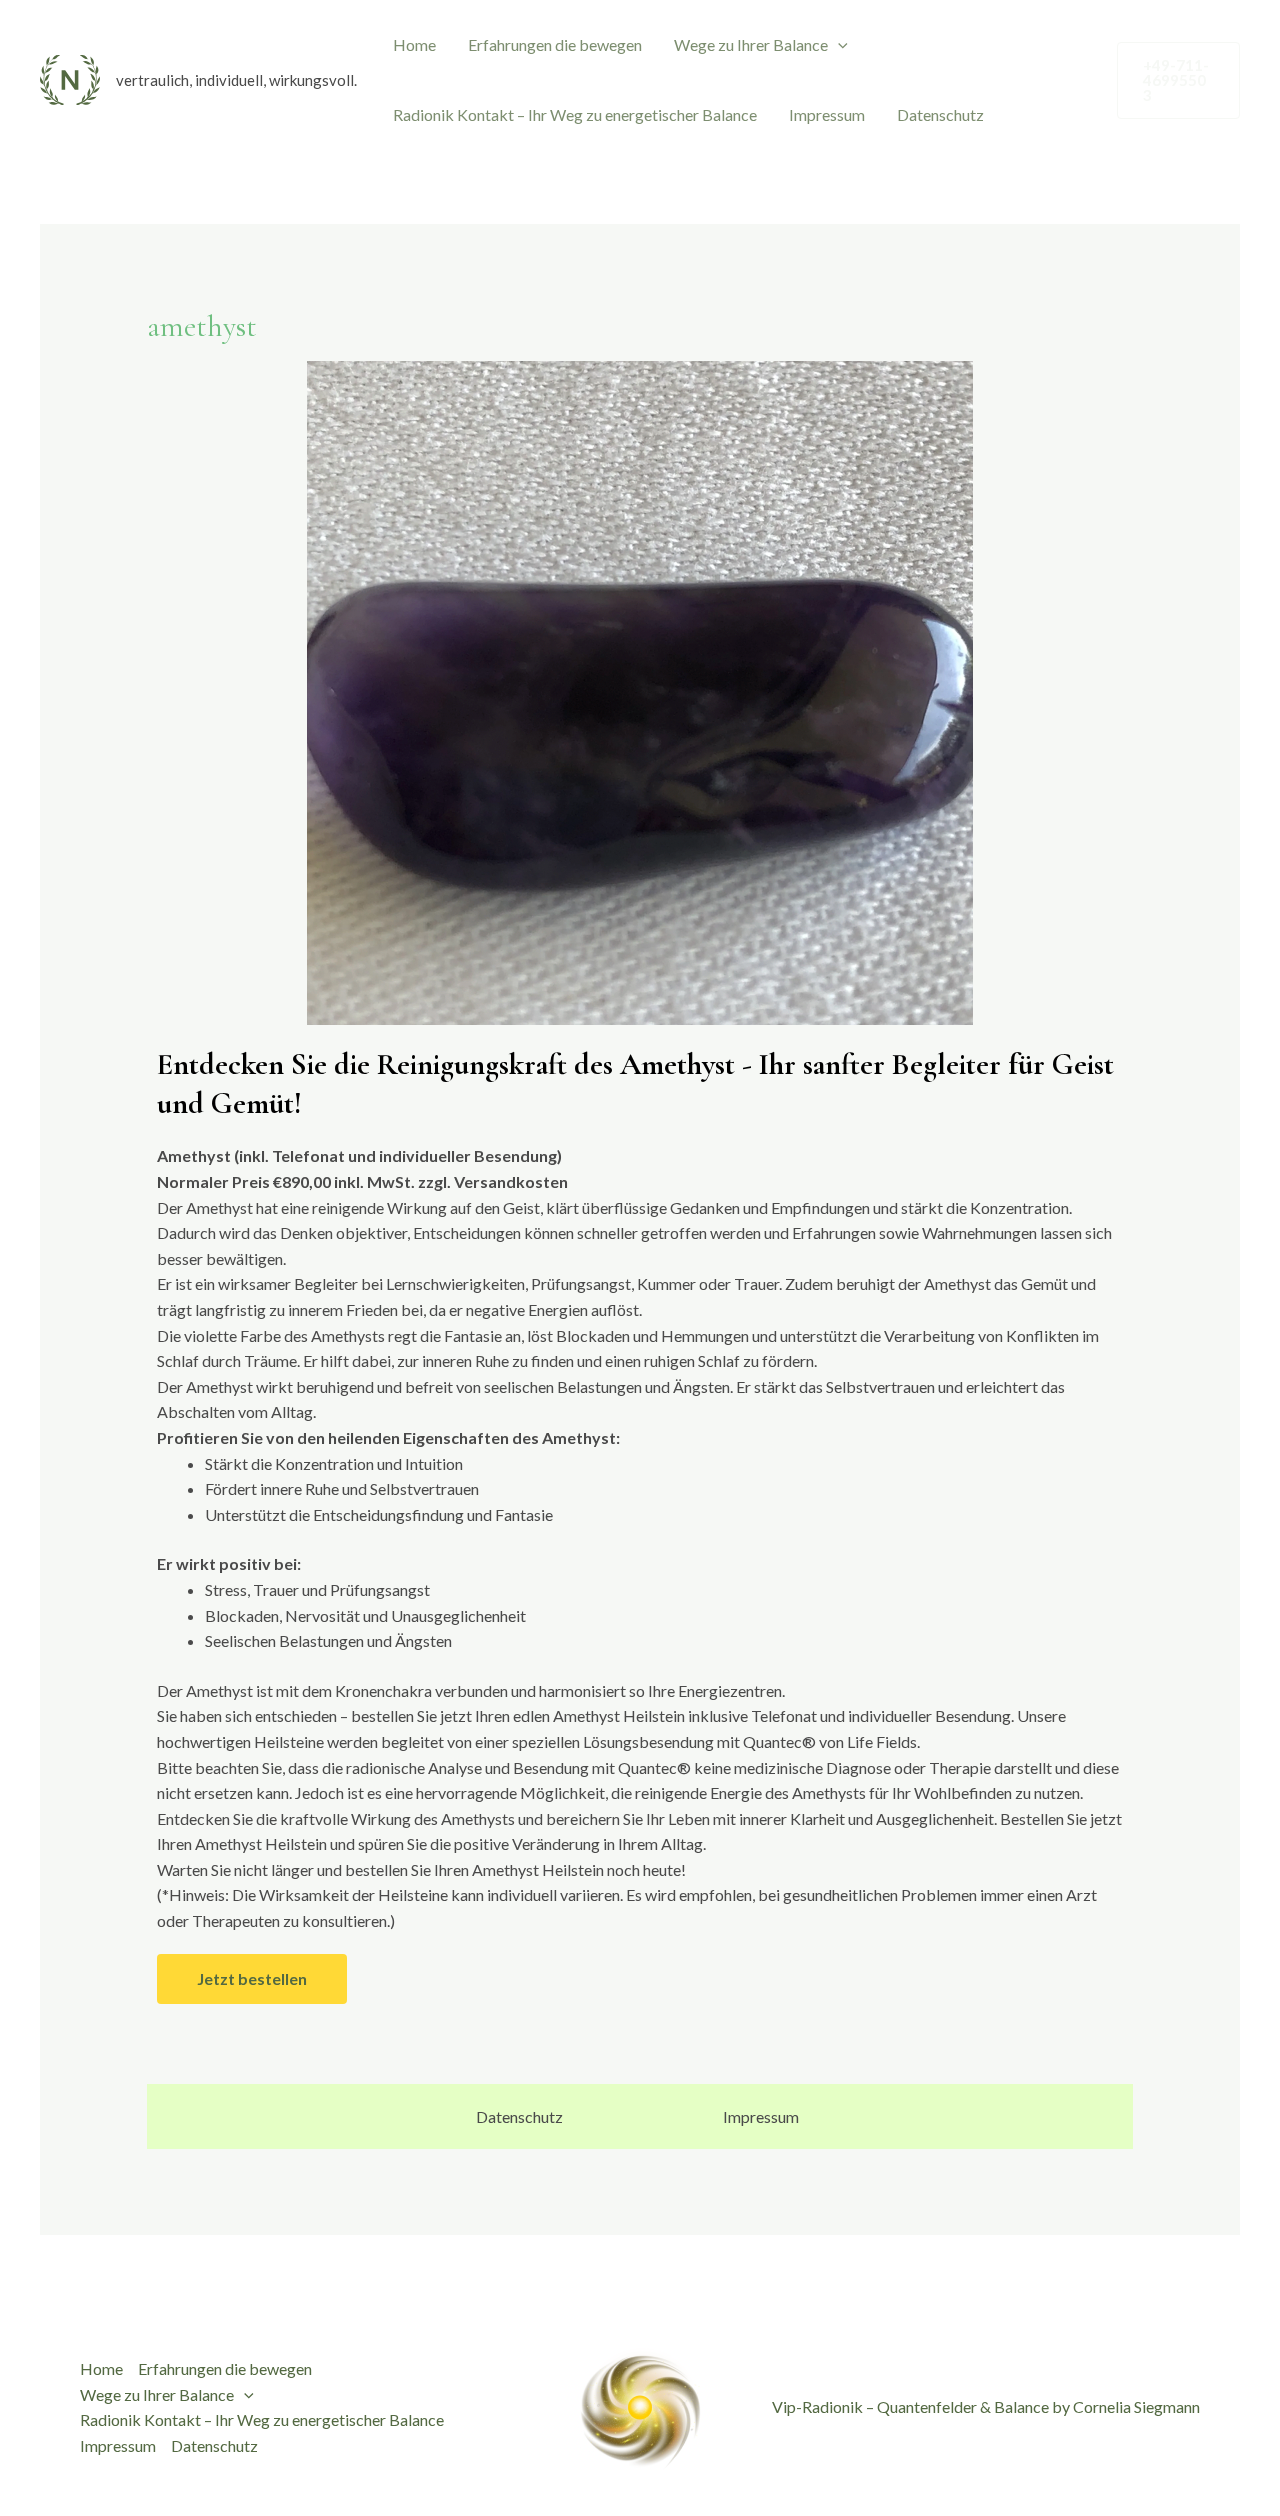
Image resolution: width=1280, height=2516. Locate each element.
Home (414, 44)
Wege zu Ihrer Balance (751, 44)
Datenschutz (940, 114)
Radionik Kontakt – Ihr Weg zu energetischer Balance (575, 114)
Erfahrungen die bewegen (555, 44)
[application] (838, 45)
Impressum (827, 114)
